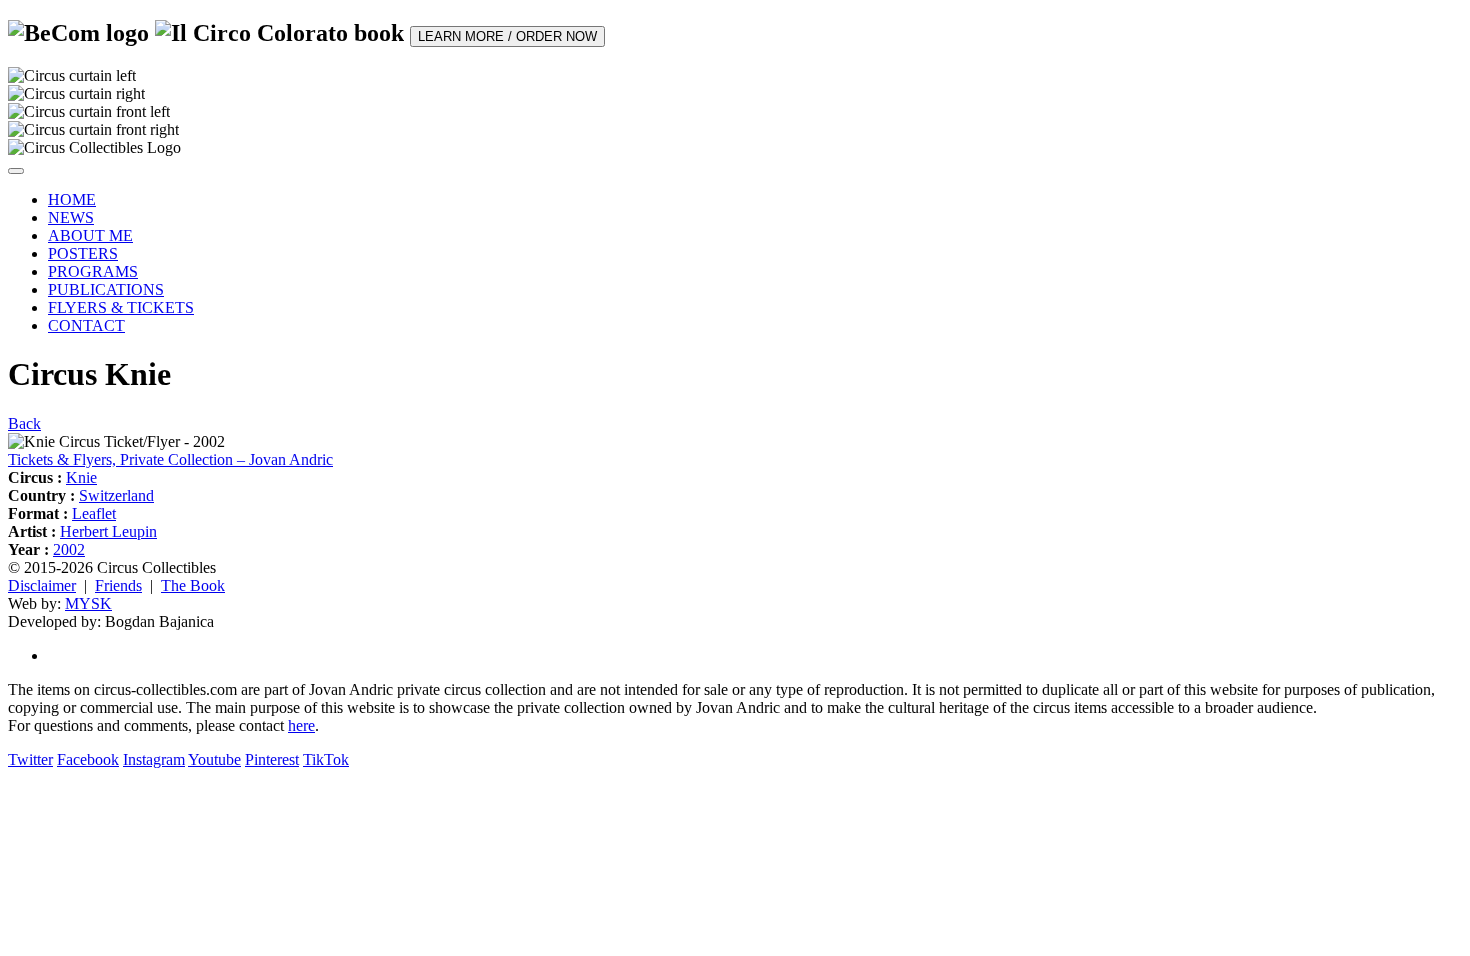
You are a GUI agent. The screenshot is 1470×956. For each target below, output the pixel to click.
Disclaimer (42, 585)
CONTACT (86, 325)
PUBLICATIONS (106, 289)
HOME (72, 199)
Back (24, 423)
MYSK (88, 603)
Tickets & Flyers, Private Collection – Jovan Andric (170, 459)
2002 (69, 549)
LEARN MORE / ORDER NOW (507, 36)
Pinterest (272, 759)
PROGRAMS (93, 271)
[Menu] (16, 171)
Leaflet (94, 513)
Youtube (214, 759)
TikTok (326, 759)
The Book (193, 585)
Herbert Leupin (108, 531)
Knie (81, 477)
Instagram (154, 759)
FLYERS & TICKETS (121, 307)
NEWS (71, 217)
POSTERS (83, 253)
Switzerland (116, 495)
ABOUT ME (90, 235)
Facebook (88, 759)
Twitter (30, 759)
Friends (118, 585)
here (301, 725)
